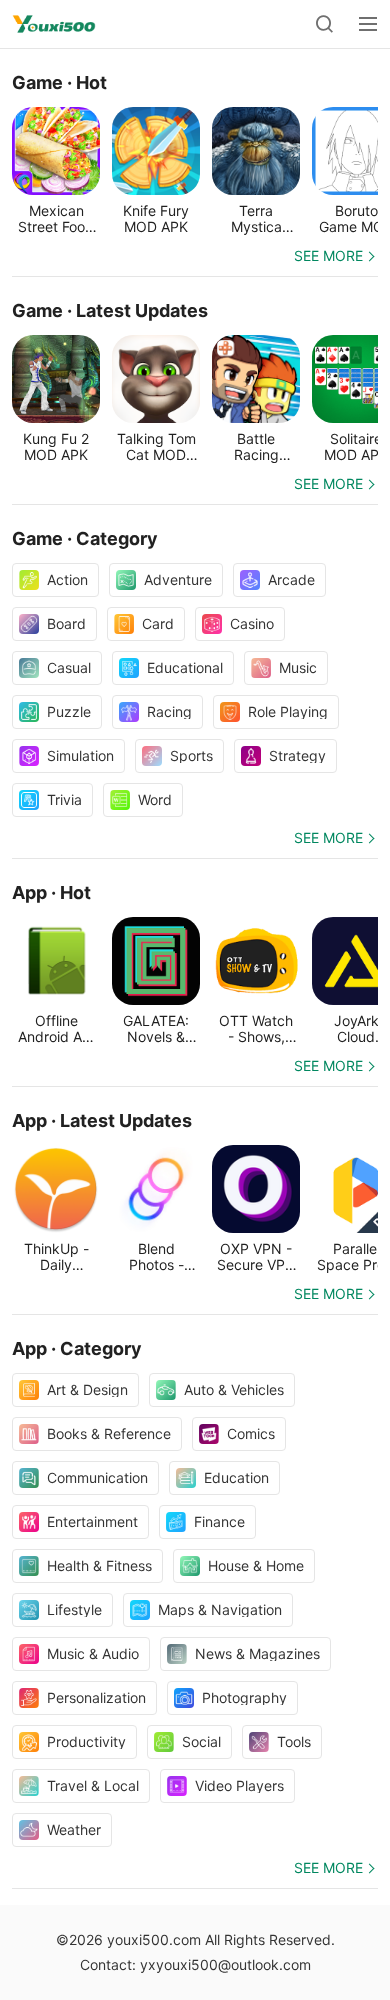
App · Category (77, 1348)
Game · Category (85, 538)
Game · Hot (59, 82)
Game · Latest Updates (110, 310)
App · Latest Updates (102, 1120)
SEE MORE (328, 255)
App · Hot (51, 892)
